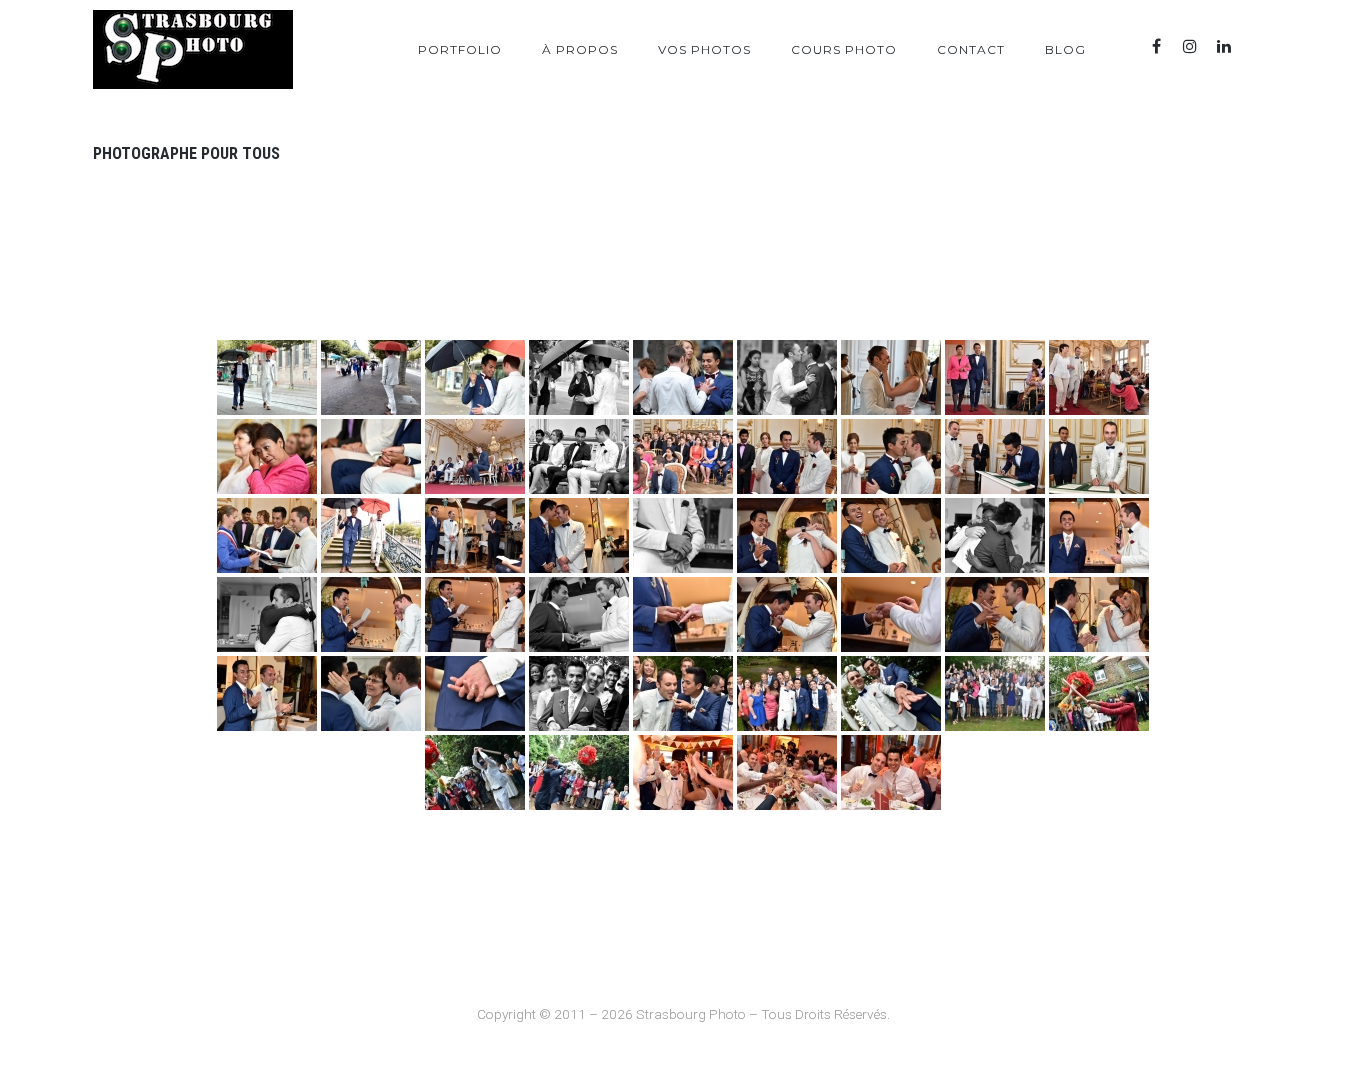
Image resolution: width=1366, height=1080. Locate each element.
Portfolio (460, 49)
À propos (580, 49)
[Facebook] (1156, 46)
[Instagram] (1190, 46)
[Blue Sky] (1258, 46)
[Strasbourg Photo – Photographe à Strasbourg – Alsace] (193, 49)
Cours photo (844, 49)
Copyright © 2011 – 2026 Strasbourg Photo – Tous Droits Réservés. (683, 1014)
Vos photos (704, 49)
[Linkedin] (1224, 46)
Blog (1065, 49)
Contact (971, 49)
